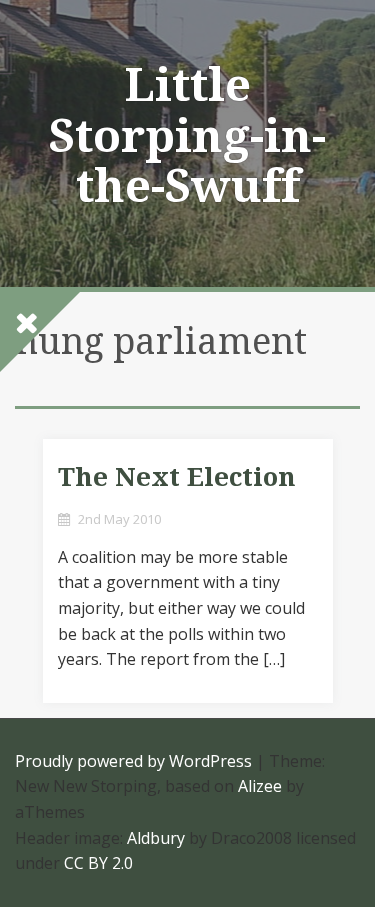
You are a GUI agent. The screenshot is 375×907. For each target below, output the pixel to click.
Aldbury (156, 838)
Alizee (260, 786)
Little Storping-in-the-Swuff (187, 135)
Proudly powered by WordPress (133, 761)
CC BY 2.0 (98, 863)
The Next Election (177, 477)
